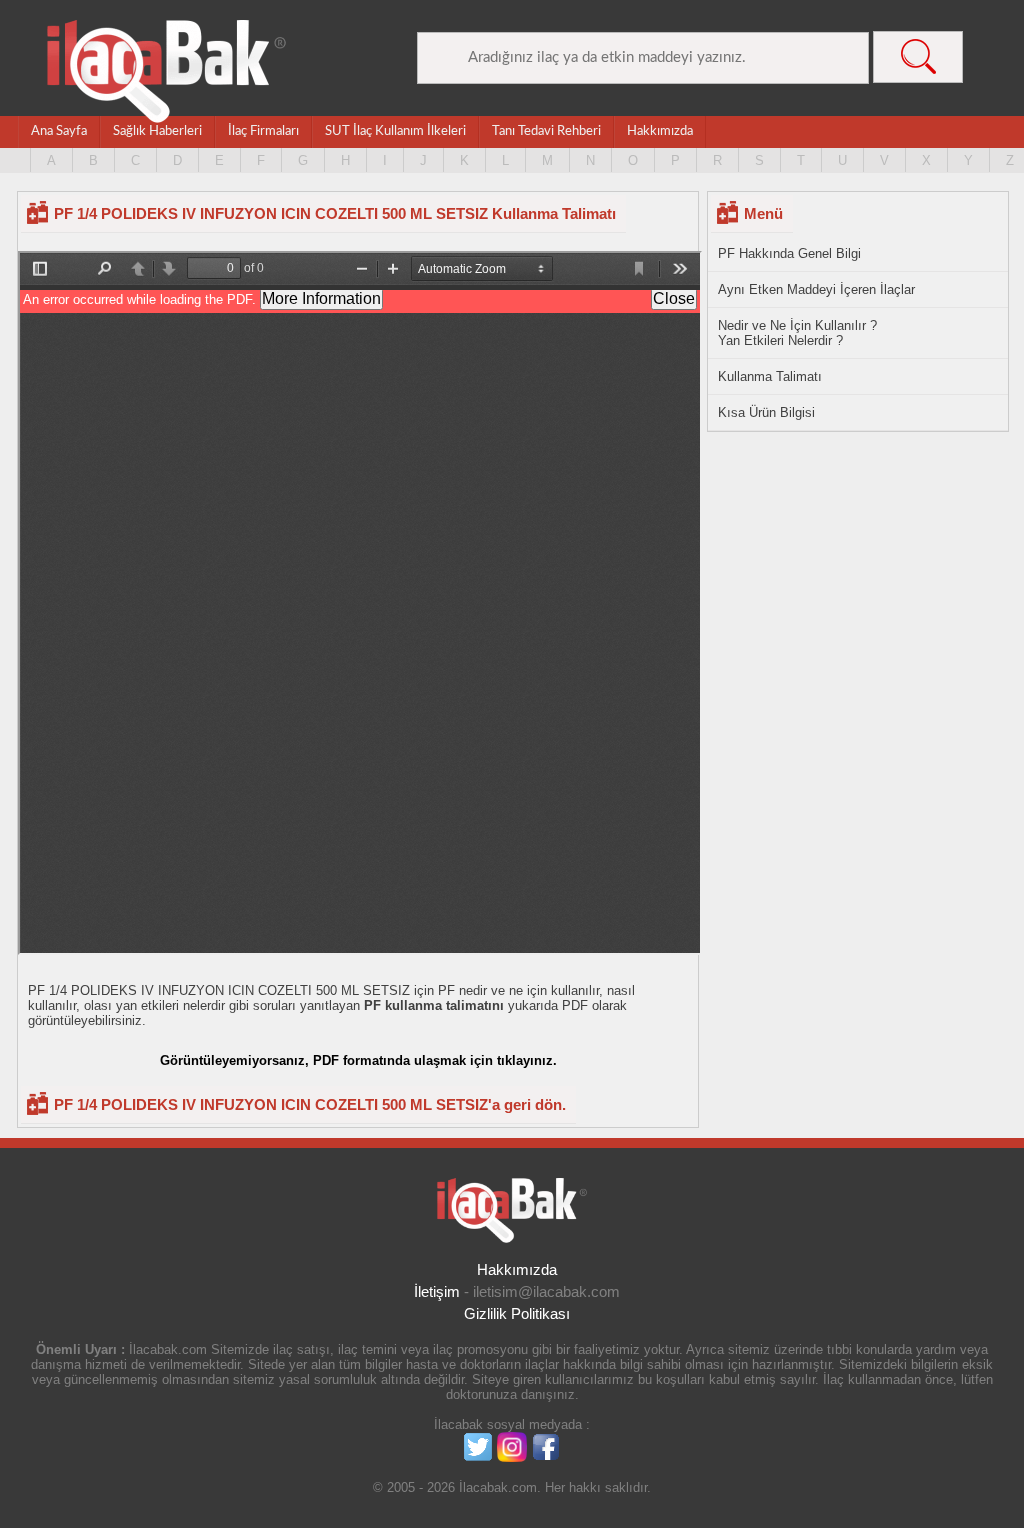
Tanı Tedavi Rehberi (546, 131)
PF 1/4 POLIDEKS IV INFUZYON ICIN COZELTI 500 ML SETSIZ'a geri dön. (310, 1104)
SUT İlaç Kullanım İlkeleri (395, 131)
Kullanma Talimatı (770, 376)
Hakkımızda (660, 131)
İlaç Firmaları (263, 131)
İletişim (437, 1291)
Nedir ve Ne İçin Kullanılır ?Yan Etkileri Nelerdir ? (797, 333)
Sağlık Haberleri (157, 131)
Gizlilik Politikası (517, 1313)
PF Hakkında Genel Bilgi (789, 253)
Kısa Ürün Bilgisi (766, 412)
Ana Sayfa (59, 131)
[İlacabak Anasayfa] (167, 71)
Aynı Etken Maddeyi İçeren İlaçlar (816, 289)
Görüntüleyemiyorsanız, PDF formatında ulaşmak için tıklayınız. (358, 1060)
